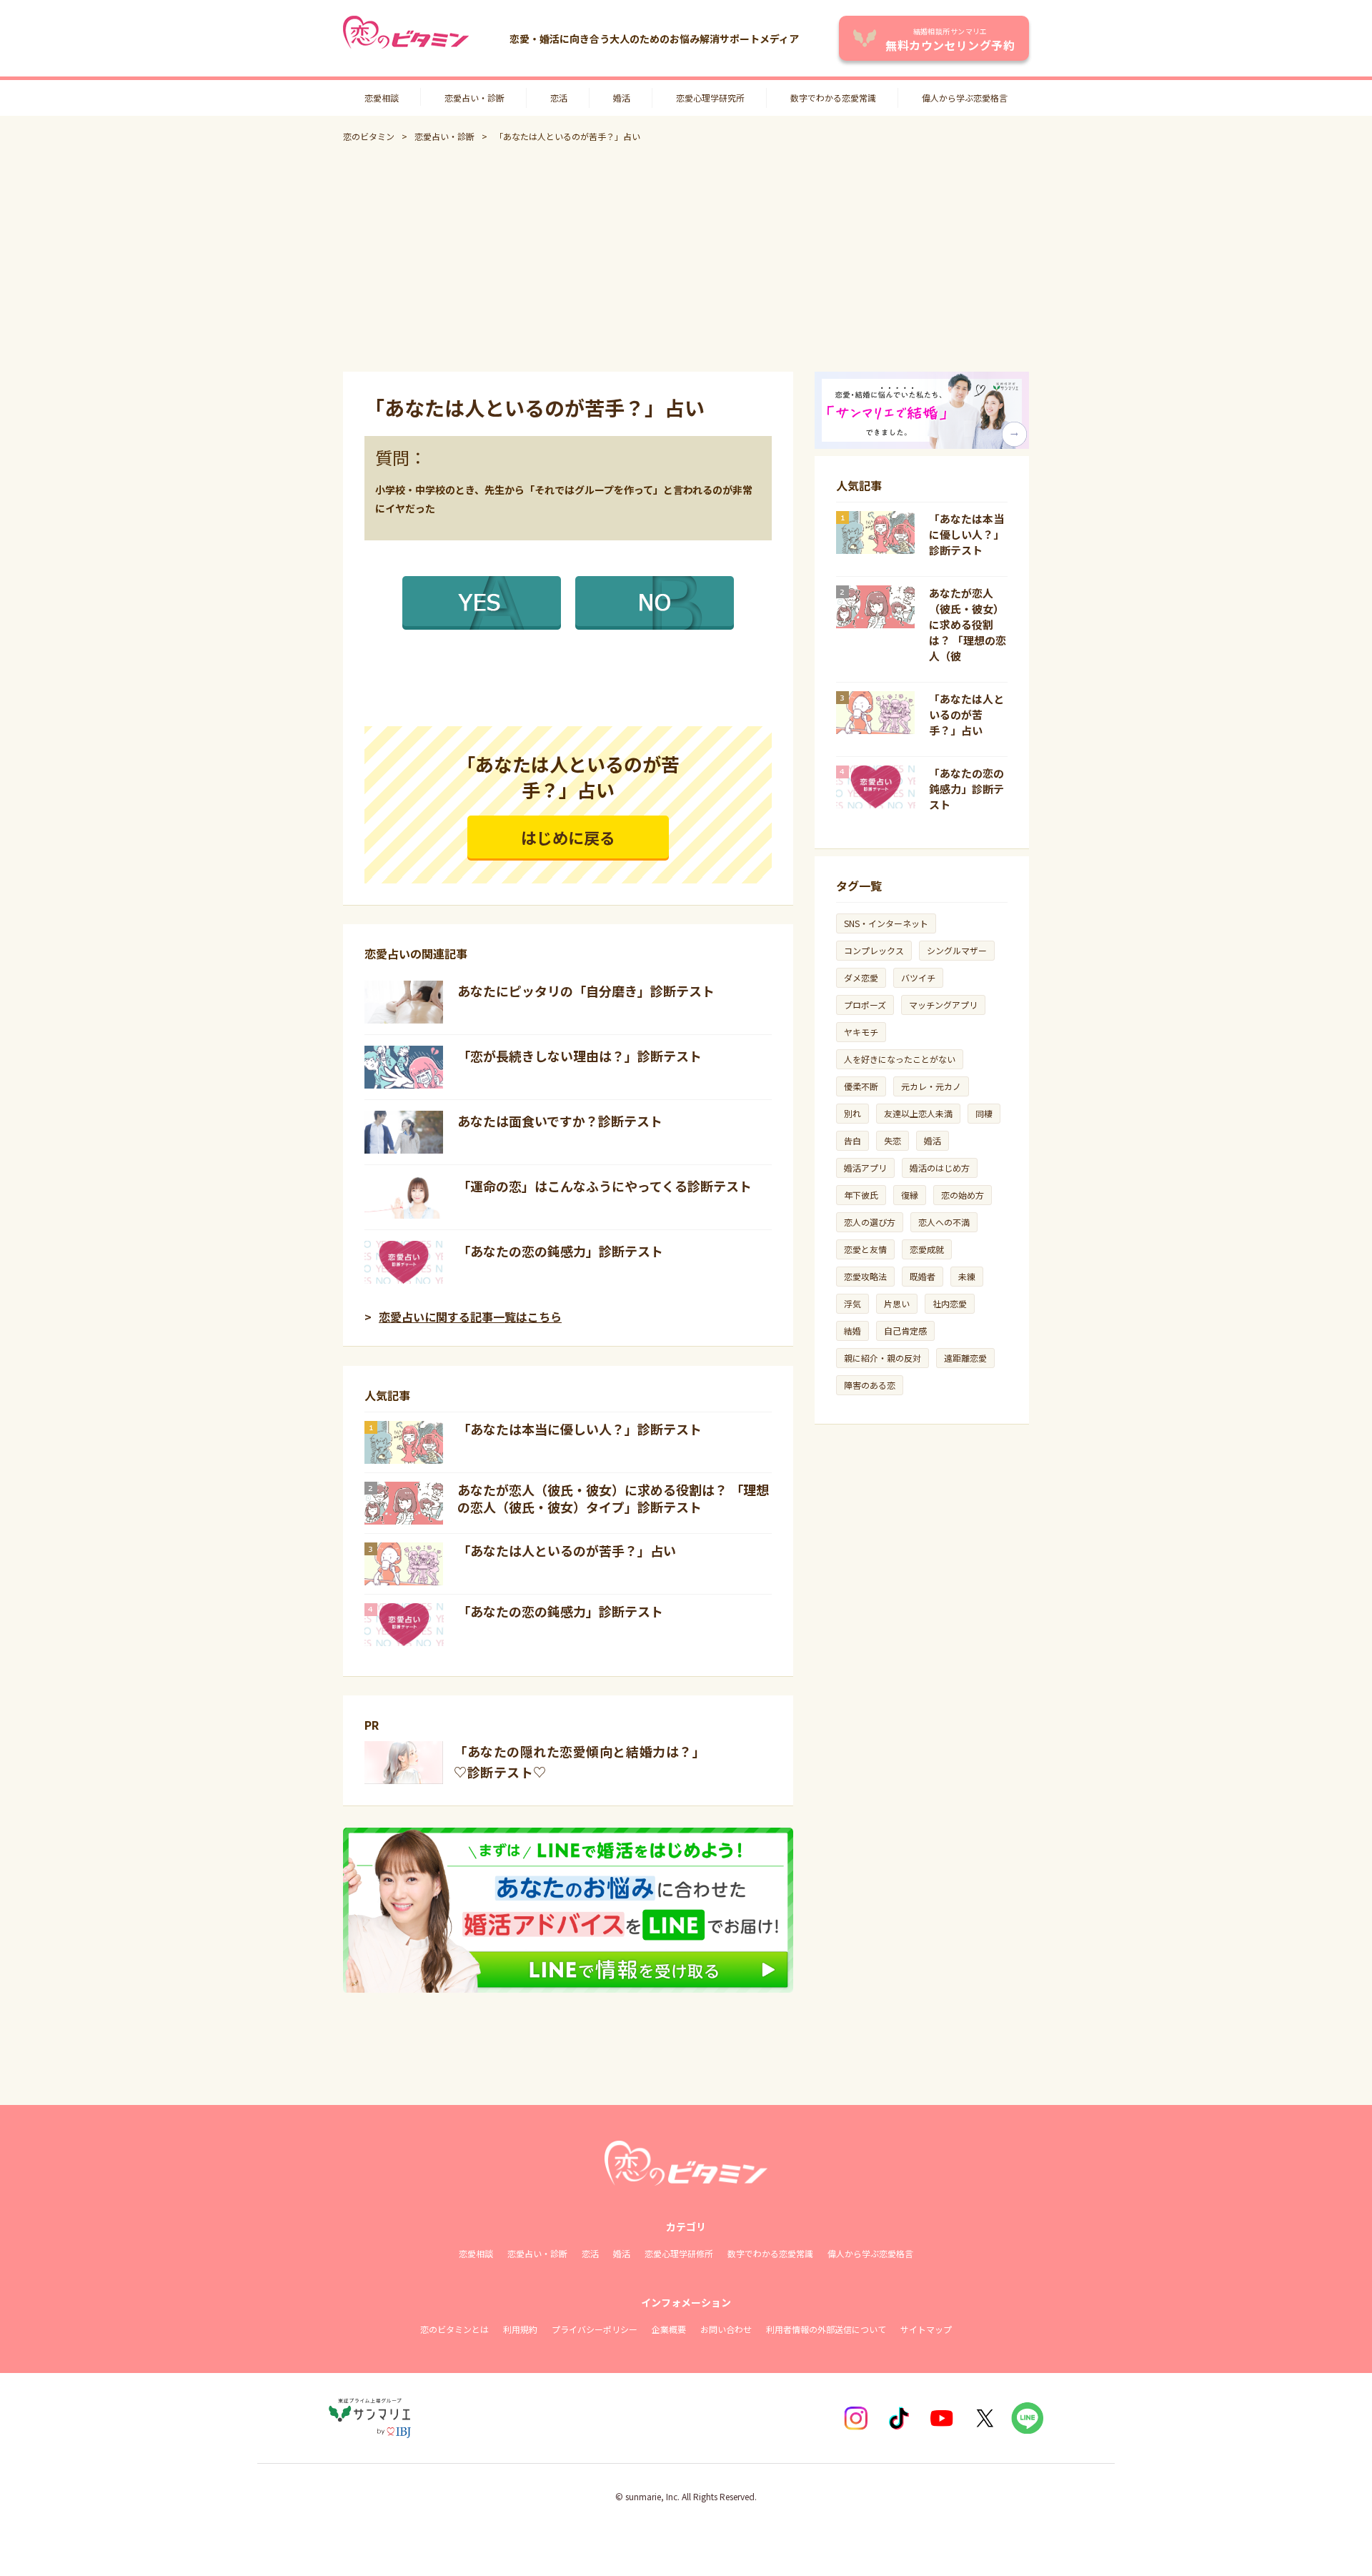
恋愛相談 (382, 98)
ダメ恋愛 (861, 977)
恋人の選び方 (870, 1222)
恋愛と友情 (865, 1249)
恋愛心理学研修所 (679, 2253)
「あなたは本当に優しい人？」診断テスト (580, 1429)
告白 (852, 1140)
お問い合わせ (726, 2329)
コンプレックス (874, 950)
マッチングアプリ (943, 1005)
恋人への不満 (944, 1222)
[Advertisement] (686, 257)
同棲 (984, 1113)
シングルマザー (957, 950)
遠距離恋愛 (965, 1358)
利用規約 (520, 2329)
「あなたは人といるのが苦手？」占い (567, 1550)
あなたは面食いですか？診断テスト (560, 1121)
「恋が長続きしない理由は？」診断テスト (580, 1056)
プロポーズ (865, 1005)
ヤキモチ (861, 1032)
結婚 (852, 1331)
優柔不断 (861, 1086)
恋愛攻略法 (865, 1276)
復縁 (910, 1195)
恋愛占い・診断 (474, 98)
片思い (897, 1303)
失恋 (893, 1140)
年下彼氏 (861, 1195)
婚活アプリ (865, 1168)
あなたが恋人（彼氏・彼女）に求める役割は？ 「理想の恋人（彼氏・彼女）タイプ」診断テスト (613, 1498)
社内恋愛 (950, 1303)
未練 (967, 1276)
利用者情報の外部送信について (826, 2329)
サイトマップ (926, 2329)
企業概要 (669, 2329)
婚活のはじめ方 (940, 1168)
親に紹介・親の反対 (883, 1358)
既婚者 (923, 1276)
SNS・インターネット (886, 923)
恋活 (559, 98)
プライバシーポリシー (595, 2329)
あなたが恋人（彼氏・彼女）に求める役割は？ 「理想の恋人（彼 (968, 624)
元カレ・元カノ (931, 1086)
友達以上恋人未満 (918, 1113)
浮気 (852, 1303)
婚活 (622, 98)
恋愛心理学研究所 (710, 98)
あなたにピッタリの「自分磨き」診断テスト (586, 991)
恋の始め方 (963, 1195)
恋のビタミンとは (454, 2329)
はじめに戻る (568, 837)
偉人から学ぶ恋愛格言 (965, 98)
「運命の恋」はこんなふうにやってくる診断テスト (605, 1186)
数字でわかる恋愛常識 (833, 98)
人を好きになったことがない (900, 1059)
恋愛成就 (927, 1249)
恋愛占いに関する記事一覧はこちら (470, 1317)
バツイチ (918, 977)
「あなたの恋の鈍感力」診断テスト (560, 1251)
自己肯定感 (905, 1331)
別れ (852, 1113)
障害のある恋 (870, 1385)
